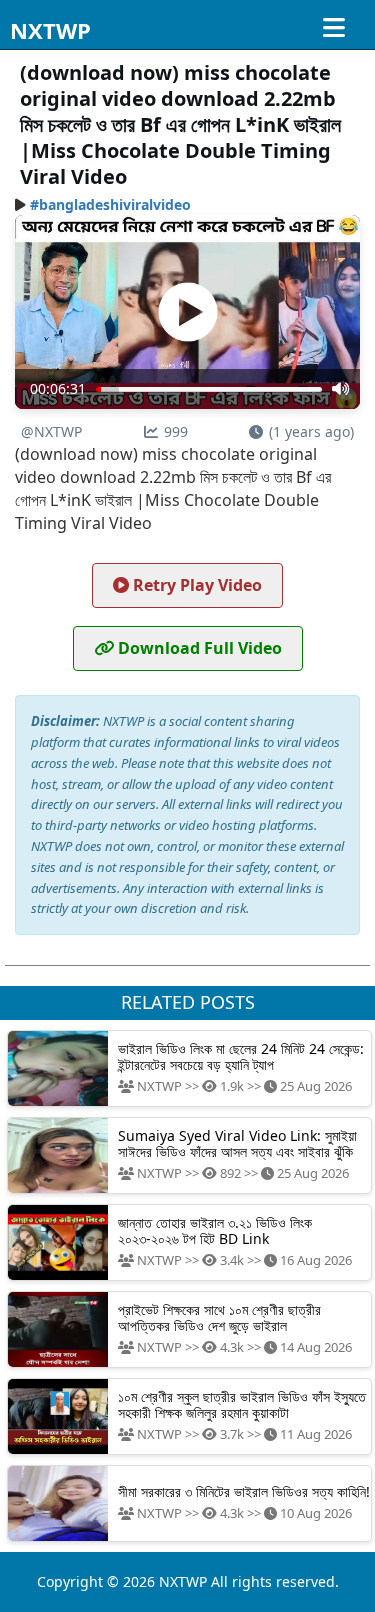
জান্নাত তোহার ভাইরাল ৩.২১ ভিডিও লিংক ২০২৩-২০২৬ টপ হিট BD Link (215, 1230)
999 (176, 431)
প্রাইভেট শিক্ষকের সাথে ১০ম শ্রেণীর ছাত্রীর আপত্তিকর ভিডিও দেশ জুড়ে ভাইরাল (219, 1317)
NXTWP (50, 30)
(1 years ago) (311, 431)
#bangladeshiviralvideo (110, 204)
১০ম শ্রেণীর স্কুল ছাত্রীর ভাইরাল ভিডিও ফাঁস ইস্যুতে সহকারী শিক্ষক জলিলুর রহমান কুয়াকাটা (242, 1404)
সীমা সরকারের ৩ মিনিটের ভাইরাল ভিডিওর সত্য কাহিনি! (244, 1491)
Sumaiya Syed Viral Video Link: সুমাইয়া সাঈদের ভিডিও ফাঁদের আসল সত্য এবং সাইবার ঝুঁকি (237, 1143)
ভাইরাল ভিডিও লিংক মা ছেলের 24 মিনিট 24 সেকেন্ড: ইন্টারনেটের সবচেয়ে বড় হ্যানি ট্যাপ (241, 1056)
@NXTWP (51, 431)
